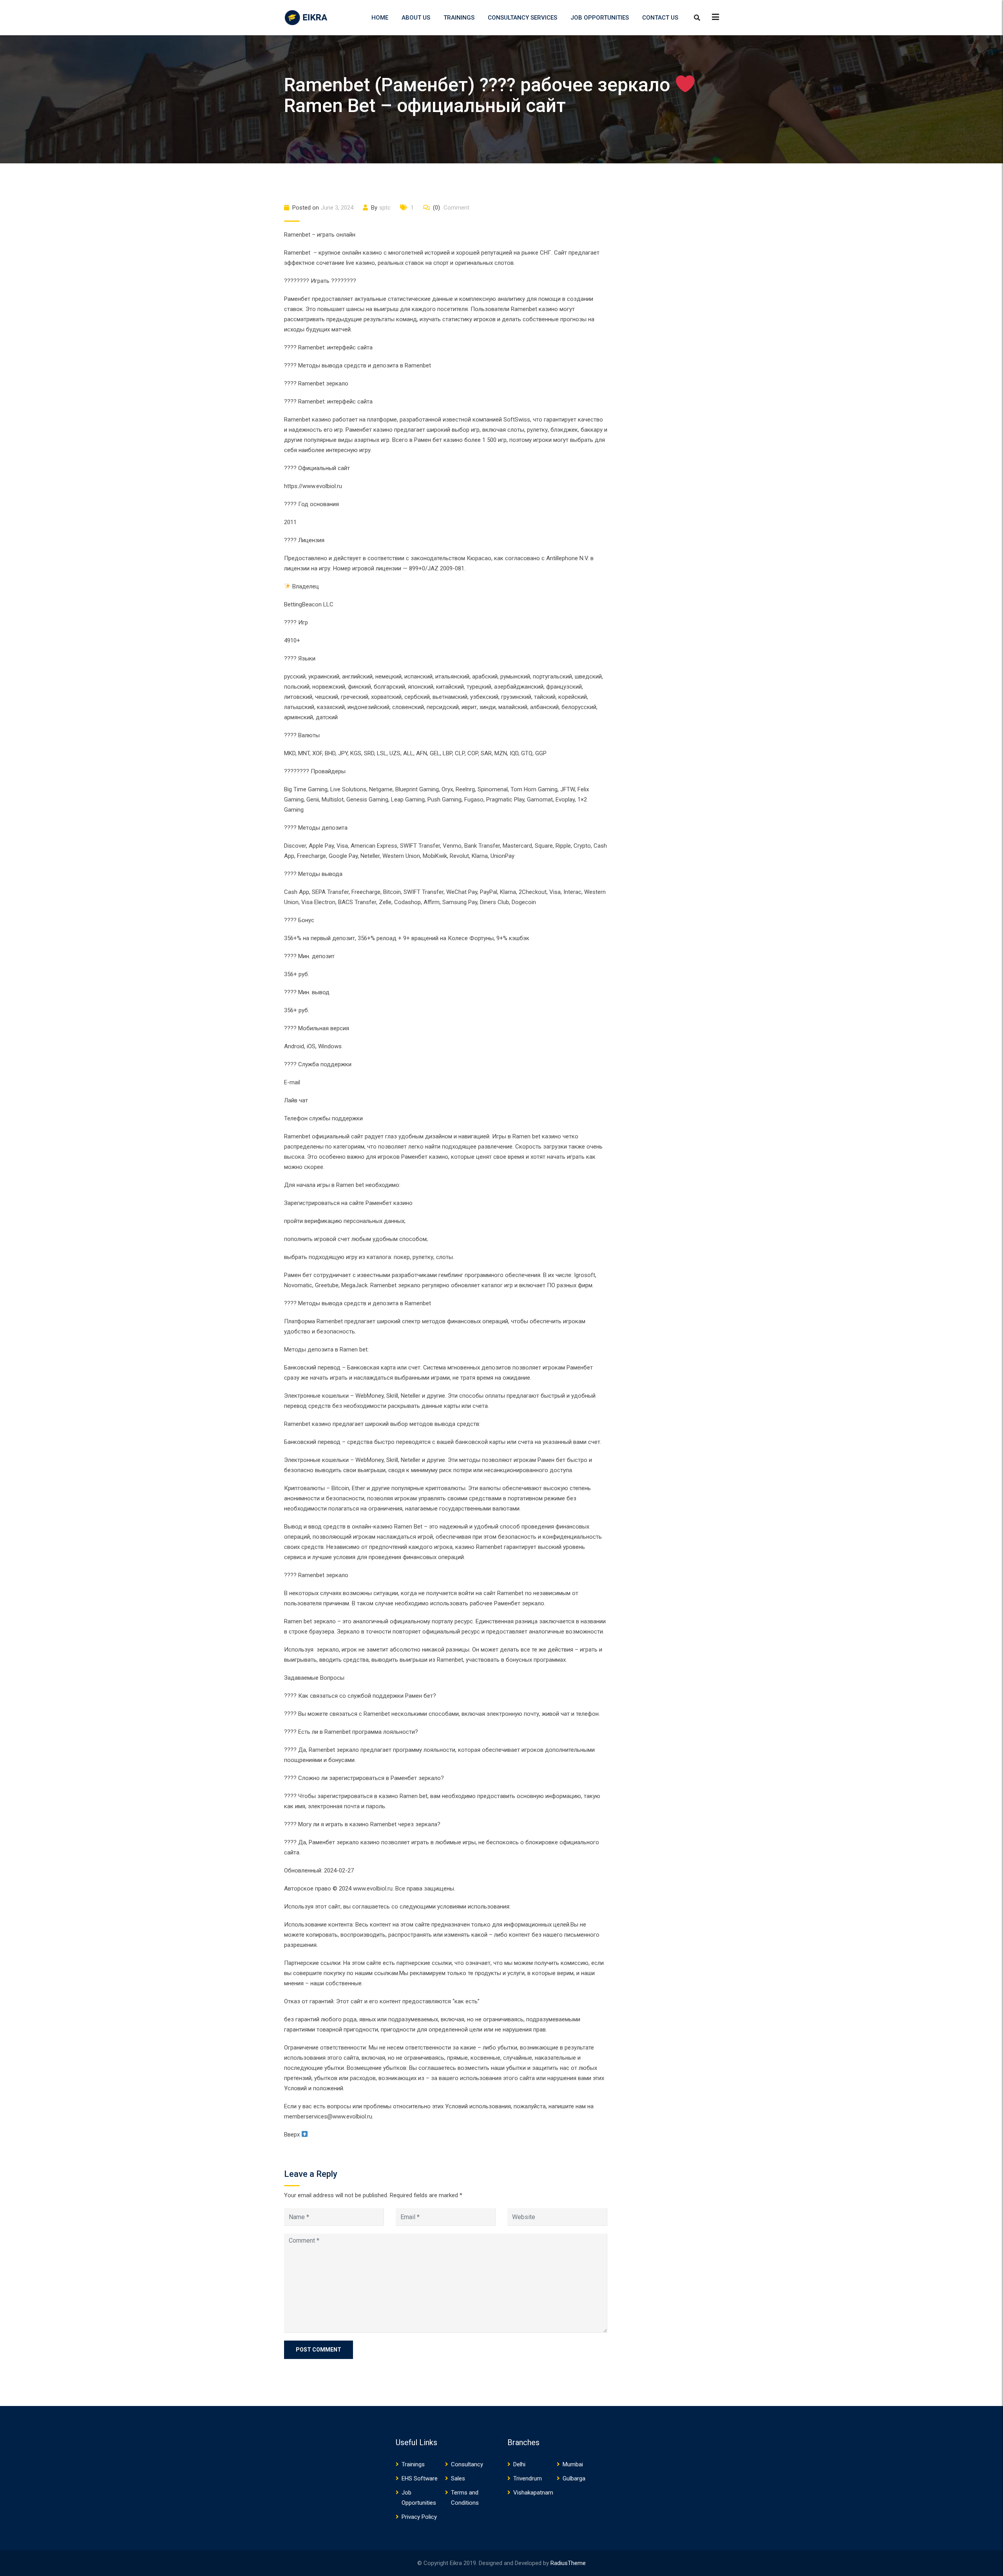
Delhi (519, 2464)
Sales (458, 2478)
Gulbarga (574, 2478)
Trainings (459, 18)
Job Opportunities (600, 18)
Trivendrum (528, 2478)
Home (380, 18)
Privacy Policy (419, 2517)
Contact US (660, 18)
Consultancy (467, 2464)
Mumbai (573, 2464)
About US (416, 18)
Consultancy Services (522, 18)
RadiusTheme (568, 2563)
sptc (385, 208)
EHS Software (420, 2478)
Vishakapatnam (533, 2493)
